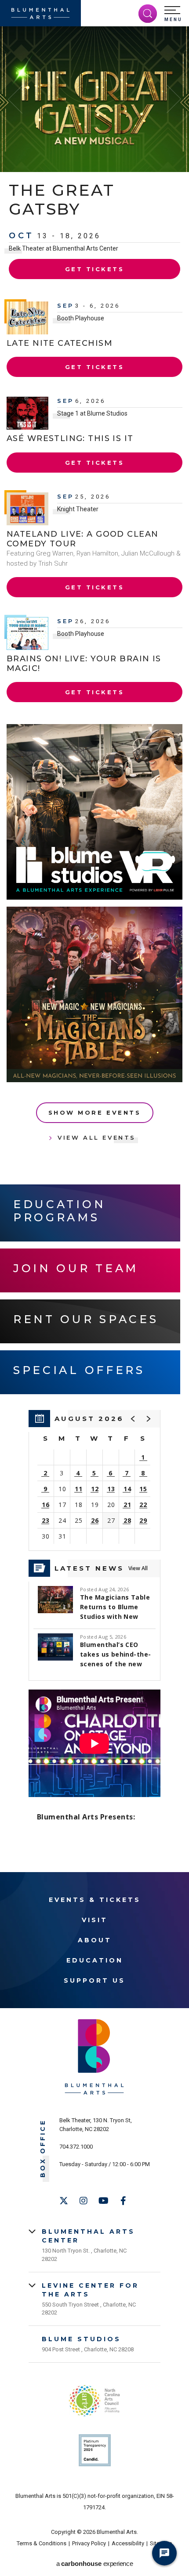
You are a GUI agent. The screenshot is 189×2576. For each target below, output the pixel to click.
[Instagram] (84, 2201)
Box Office (43, 2148)
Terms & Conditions (42, 2543)
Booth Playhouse (81, 318)
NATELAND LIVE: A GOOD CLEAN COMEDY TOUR (82, 539)
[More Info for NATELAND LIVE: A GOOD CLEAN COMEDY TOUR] (27, 509)
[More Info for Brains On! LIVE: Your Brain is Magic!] (27, 633)
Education (95, 1960)
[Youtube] (103, 2201)
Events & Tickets (95, 1900)
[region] (94, 1480)
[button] (173, 14)
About (95, 1940)
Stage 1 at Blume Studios (92, 413)
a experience (94, 2563)
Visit (95, 1920)
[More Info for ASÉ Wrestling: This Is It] (27, 413)
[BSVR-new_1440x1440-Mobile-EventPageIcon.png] (94, 812)
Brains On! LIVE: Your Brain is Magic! (84, 664)
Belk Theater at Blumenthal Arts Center (64, 248)
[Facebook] (123, 2201)
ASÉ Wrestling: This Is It (70, 438)
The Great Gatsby (62, 199)
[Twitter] (64, 2201)
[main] (94, 949)
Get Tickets (95, 269)
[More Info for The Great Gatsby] (94, 99)
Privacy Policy (89, 2543)
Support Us (94, 1980)
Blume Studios (81, 2339)
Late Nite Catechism (60, 343)
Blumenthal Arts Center (88, 2236)
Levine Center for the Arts (90, 2290)
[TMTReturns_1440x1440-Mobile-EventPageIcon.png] (94, 994)
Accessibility (128, 2543)
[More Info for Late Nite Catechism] (27, 318)
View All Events (97, 1137)
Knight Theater (78, 509)
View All (138, 1568)
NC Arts (94, 2401)
